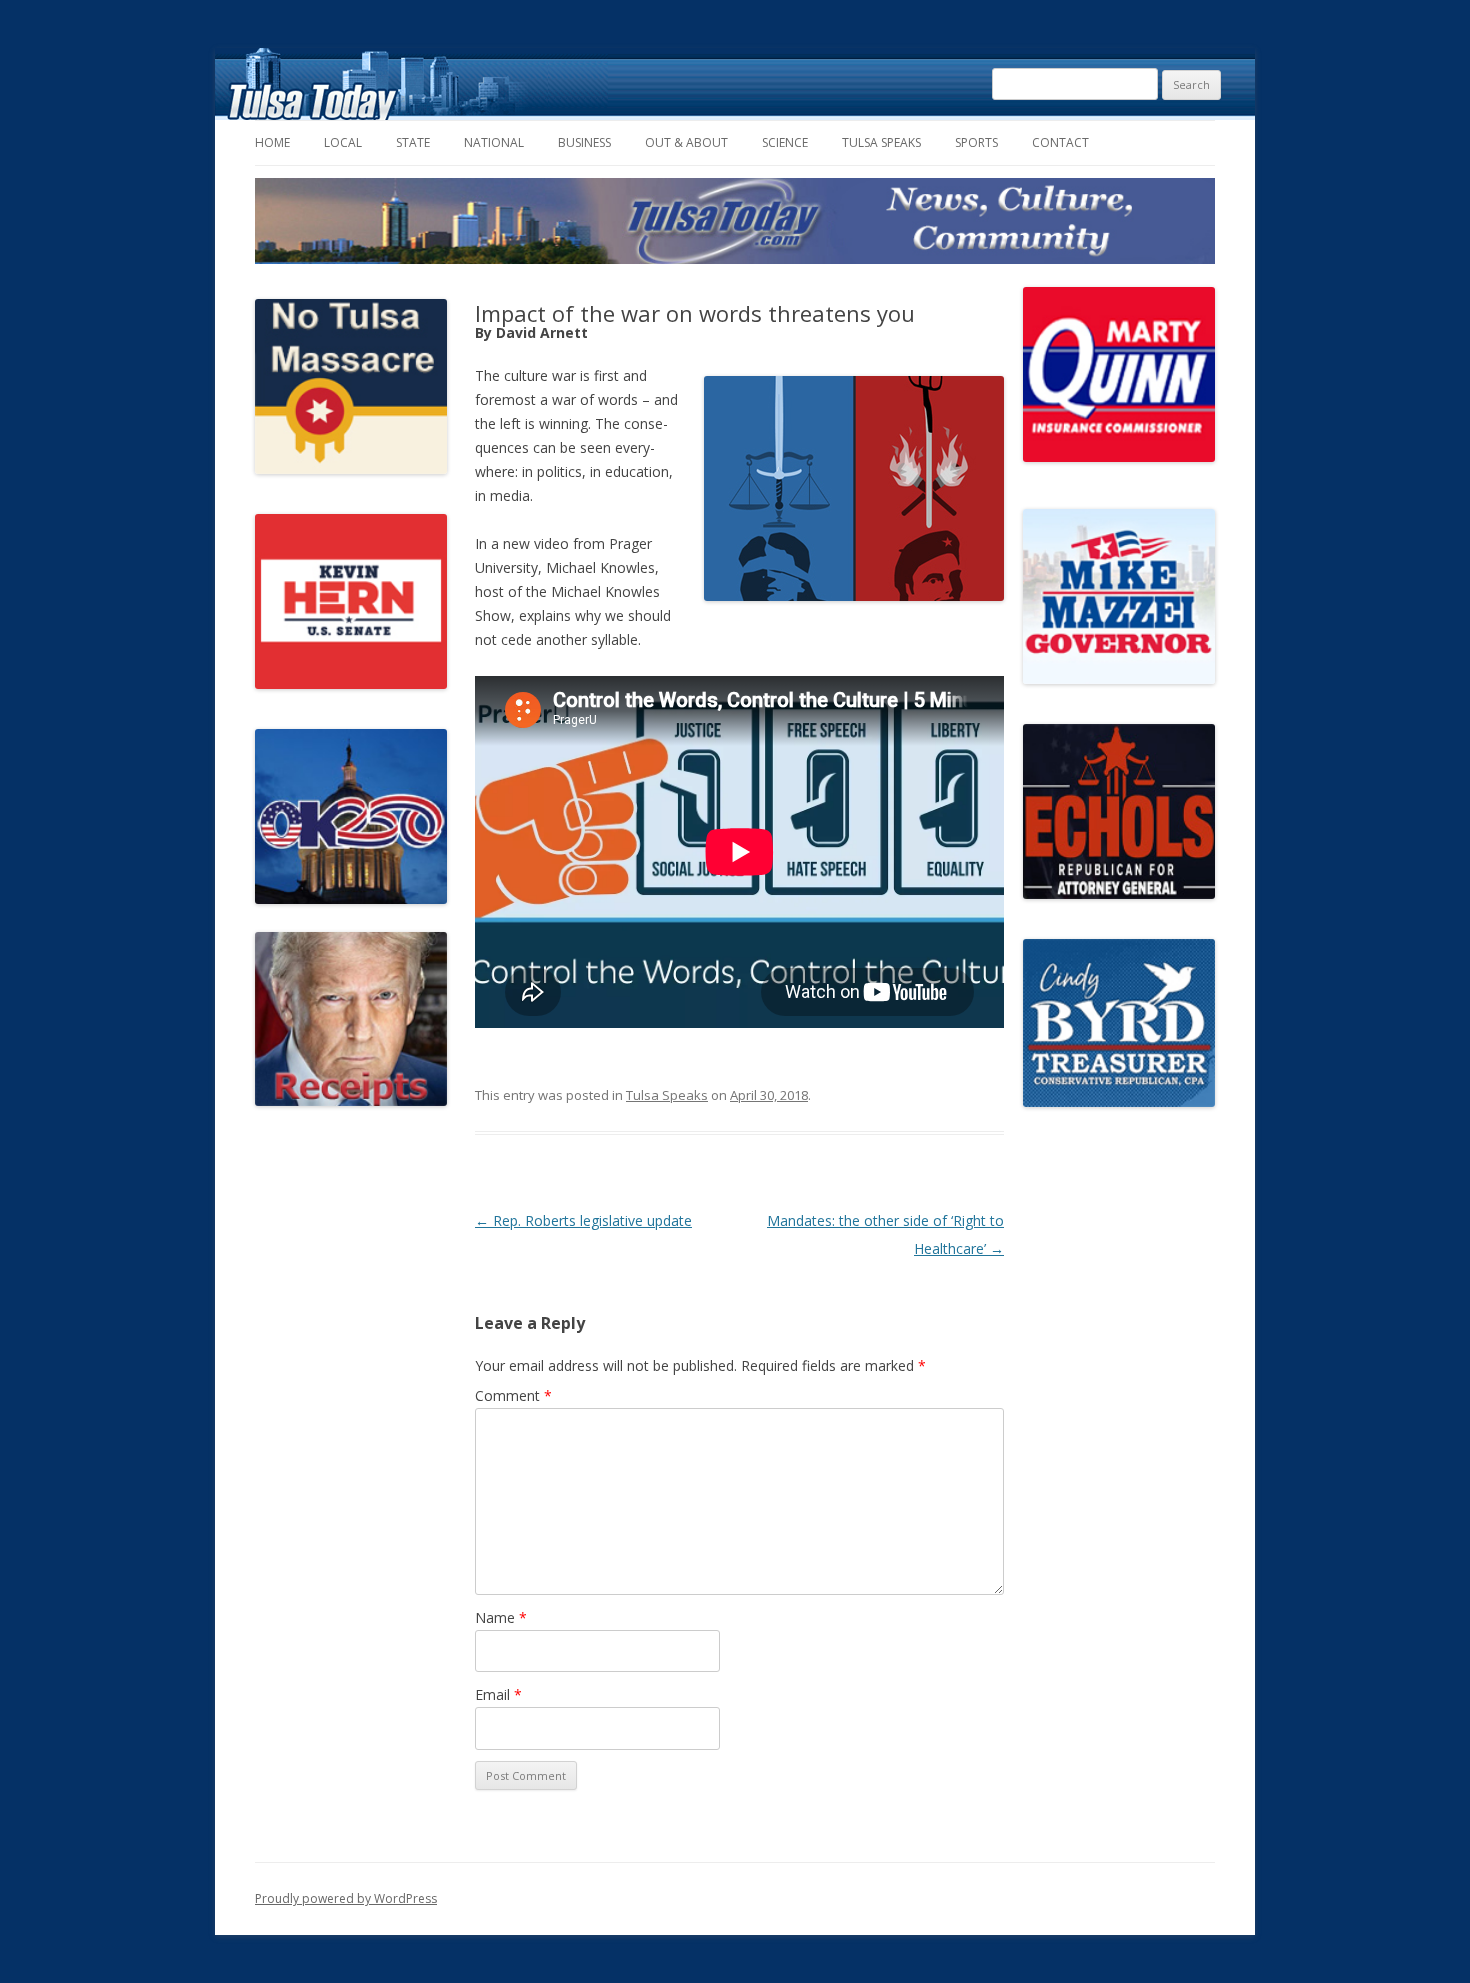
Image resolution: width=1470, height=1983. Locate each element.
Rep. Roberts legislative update (583, 1220)
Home (272, 142)
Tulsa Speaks (881, 142)
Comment (513, 1395)
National (494, 142)
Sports (976, 142)
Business (584, 142)
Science (785, 142)
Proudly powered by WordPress (346, 1898)
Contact (1060, 142)
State (413, 142)
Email (498, 1694)
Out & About (686, 142)
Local (343, 142)
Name (501, 1617)
